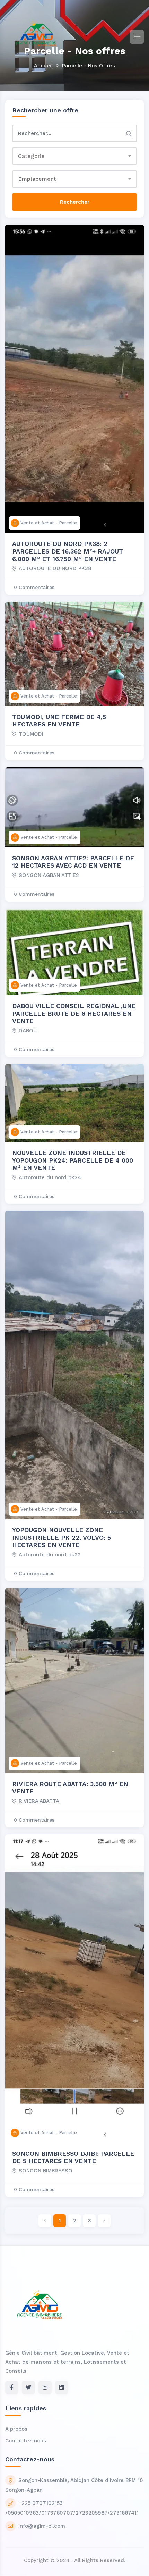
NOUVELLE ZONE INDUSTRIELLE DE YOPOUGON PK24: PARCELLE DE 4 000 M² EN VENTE (73, 1160)
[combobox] (74, 156)
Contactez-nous (26, 2441)
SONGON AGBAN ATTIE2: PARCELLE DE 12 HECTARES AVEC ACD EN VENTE (73, 862)
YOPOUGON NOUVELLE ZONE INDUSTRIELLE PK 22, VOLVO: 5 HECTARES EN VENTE (62, 1537)
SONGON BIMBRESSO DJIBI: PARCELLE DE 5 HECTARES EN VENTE (73, 2157)
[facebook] (12, 2388)
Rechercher (75, 202)
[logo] (36, 36)
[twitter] (28, 2388)
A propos (16, 2429)
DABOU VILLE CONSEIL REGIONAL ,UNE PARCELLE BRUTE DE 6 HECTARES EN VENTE (74, 1013)
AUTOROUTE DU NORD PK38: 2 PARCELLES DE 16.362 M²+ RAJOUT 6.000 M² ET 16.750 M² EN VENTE (68, 551)
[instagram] (45, 2388)
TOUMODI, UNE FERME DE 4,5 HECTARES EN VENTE (59, 721)
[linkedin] (62, 2388)
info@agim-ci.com (42, 2526)
